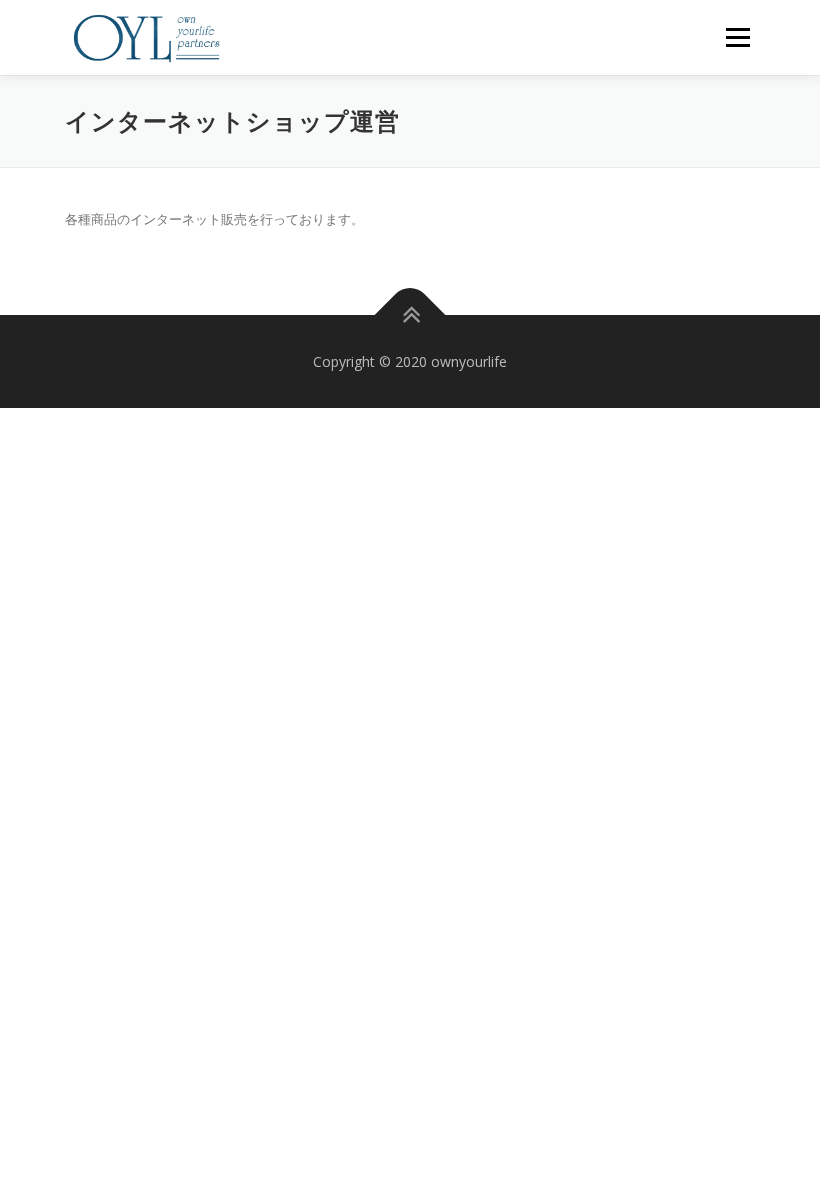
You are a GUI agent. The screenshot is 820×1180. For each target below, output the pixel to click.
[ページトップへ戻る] (410, 314)
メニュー (737, 37)
